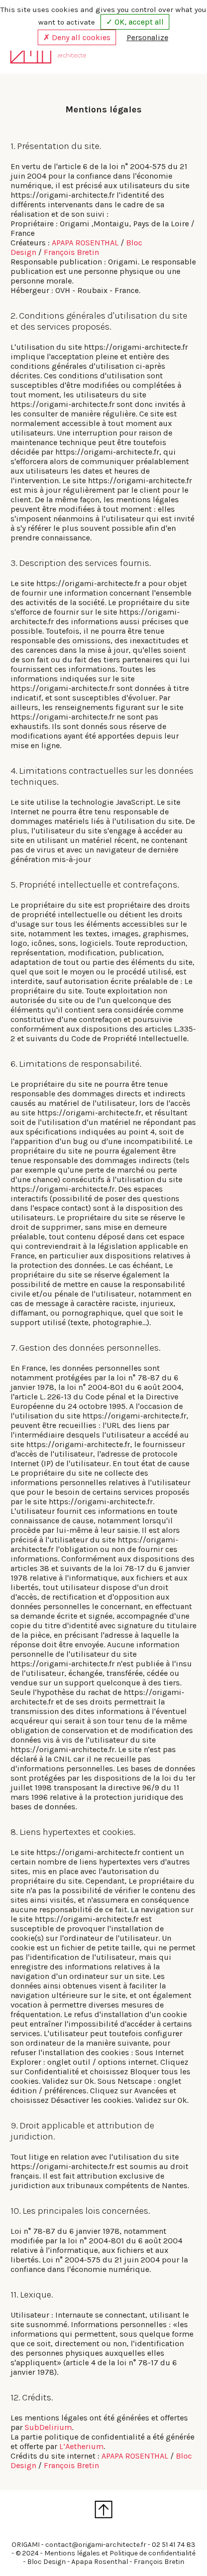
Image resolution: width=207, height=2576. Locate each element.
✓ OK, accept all (135, 22)
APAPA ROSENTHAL (85, 243)
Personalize (147, 37)
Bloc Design (46, 2562)
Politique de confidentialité (152, 2553)
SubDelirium (48, 2427)
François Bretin (71, 252)
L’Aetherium (81, 2446)
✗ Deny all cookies (77, 37)
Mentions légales (72, 2553)
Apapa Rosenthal (100, 2562)
